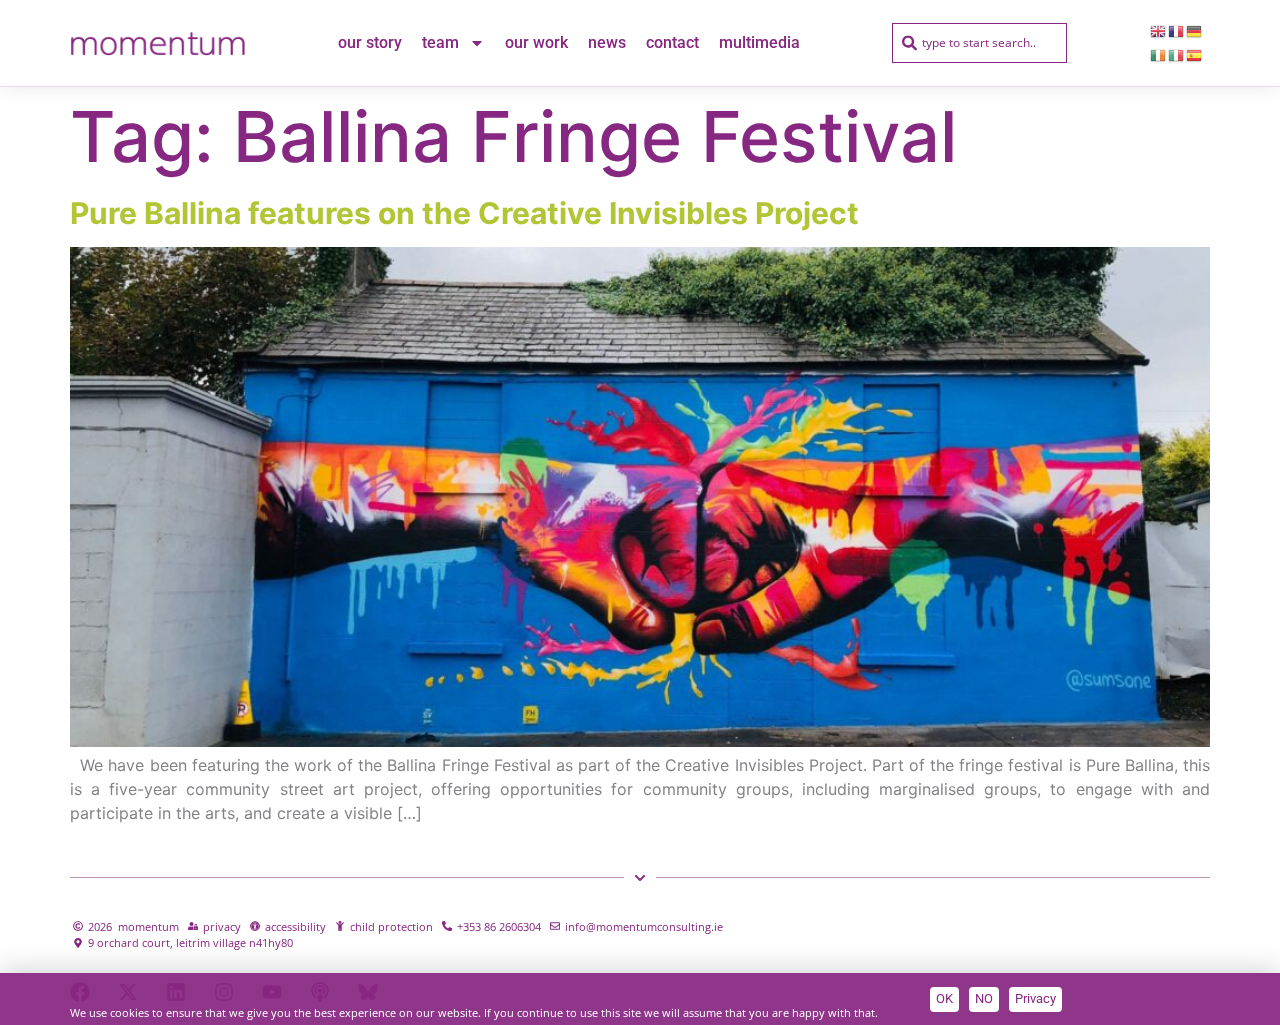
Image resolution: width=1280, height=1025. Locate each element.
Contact (672, 42)
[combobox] (979, 43)
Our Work (536, 42)
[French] (1177, 31)
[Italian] (1177, 55)
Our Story (370, 42)
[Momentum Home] (157, 43)
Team (440, 42)
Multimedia (759, 42)
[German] (1195, 31)
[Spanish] (1195, 55)
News (607, 42)
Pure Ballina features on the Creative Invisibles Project (464, 213)
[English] (1159, 31)
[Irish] (1159, 55)
